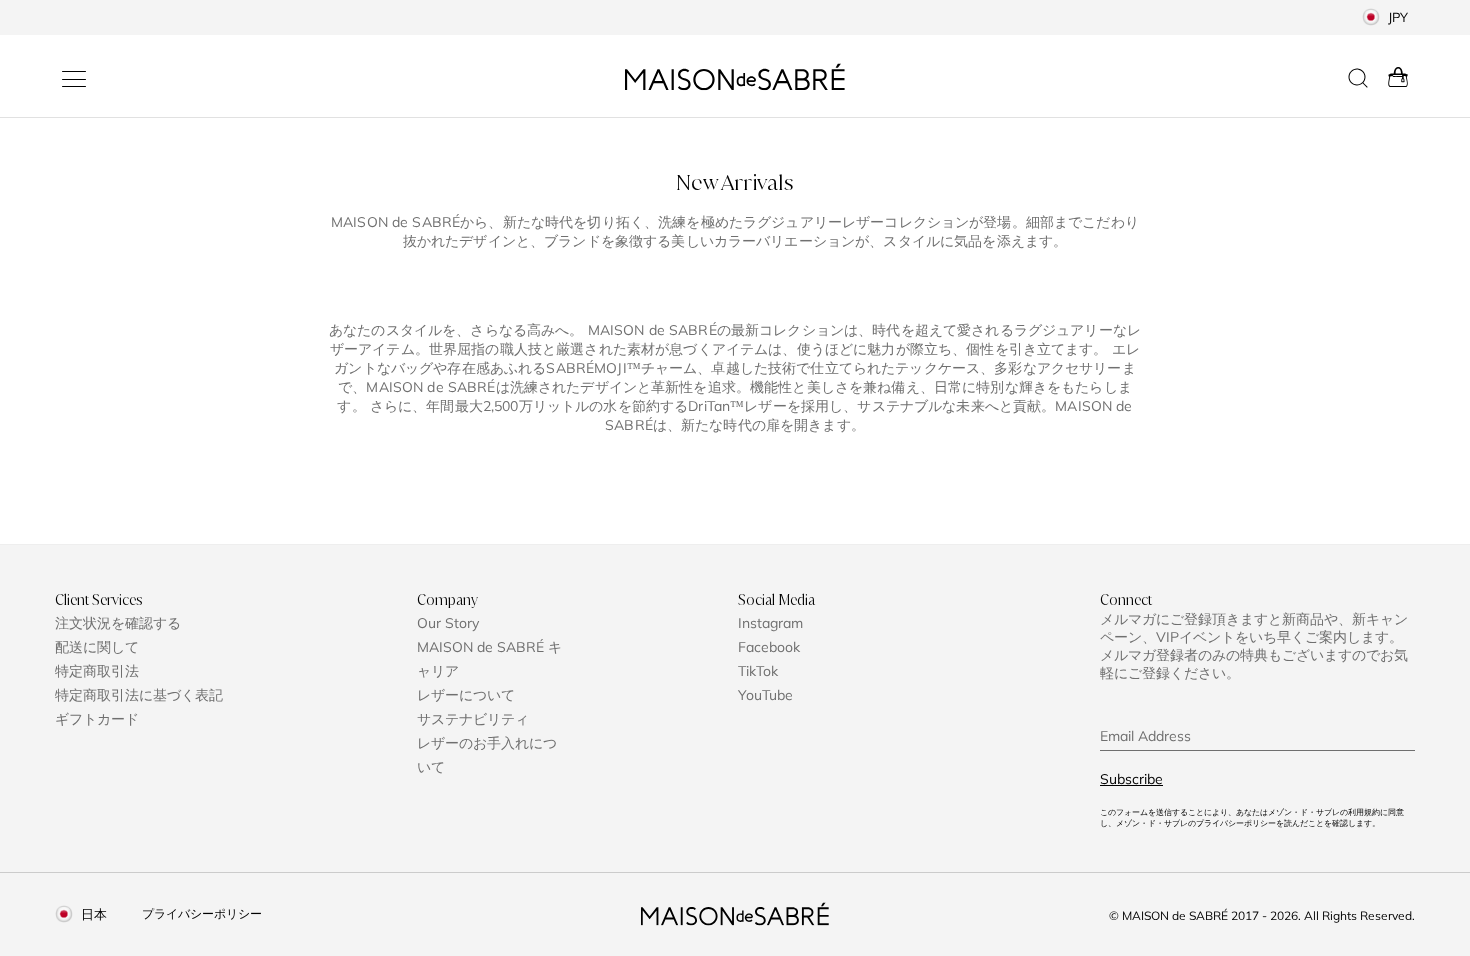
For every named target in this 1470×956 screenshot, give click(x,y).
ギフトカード (97, 719)
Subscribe (1131, 779)
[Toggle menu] (74, 79)
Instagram (770, 623)
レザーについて (466, 695)
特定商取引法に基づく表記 (139, 695)
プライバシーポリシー (202, 913)
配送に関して (97, 647)
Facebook (769, 647)
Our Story (448, 623)
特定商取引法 (97, 671)
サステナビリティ (473, 719)
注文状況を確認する (118, 623)
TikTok (758, 671)
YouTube (765, 695)
